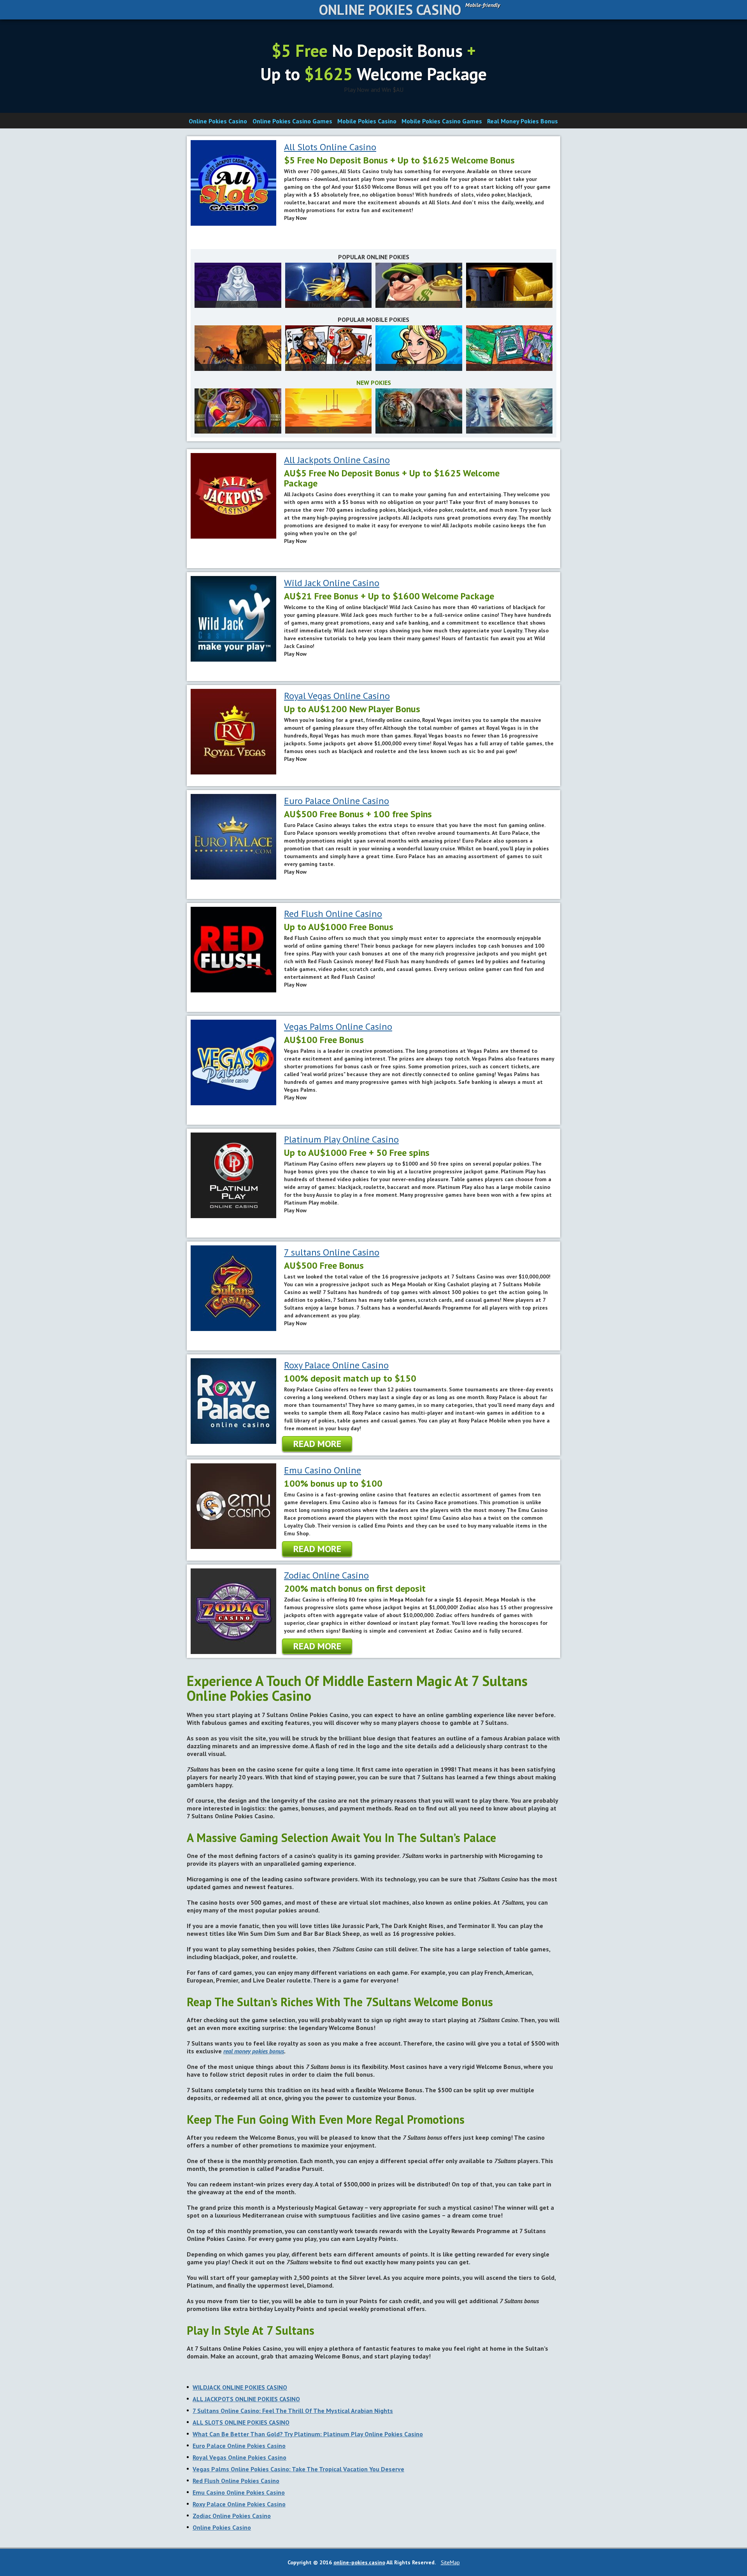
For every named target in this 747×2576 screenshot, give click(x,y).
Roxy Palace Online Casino (336, 1365)
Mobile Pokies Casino (367, 121)
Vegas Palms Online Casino (338, 1026)
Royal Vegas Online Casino (337, 696)
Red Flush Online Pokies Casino (236, 2481)
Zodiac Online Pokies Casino (232, 2516)
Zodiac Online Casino (326, 1575)
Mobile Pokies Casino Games (442, 121)
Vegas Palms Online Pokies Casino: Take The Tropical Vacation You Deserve (298, 2469)
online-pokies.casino (359, 2562)
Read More (317, 1444)
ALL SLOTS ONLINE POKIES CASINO (241, 2422)
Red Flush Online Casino (333, 914)
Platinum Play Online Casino (341, 1139)
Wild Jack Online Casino (332, 583)
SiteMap (450, 2562)
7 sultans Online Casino (332, 1252)
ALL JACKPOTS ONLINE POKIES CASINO (246, 2399)
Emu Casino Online (323, 1470)
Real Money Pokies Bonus (523, 121)
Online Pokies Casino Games (292, 121)
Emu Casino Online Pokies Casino (239, 2492)
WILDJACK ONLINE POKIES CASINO (240, 2387)
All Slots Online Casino (330, 147)
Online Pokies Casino (390, 10)
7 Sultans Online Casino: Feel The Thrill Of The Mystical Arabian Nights (293, 2411)
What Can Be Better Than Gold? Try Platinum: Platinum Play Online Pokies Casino (308, 2434)
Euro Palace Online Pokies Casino (239, 2446)
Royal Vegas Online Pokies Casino (239, 2457)
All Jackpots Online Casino (337, 460)
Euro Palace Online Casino (337, 801)
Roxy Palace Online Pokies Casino (239, 2504)
